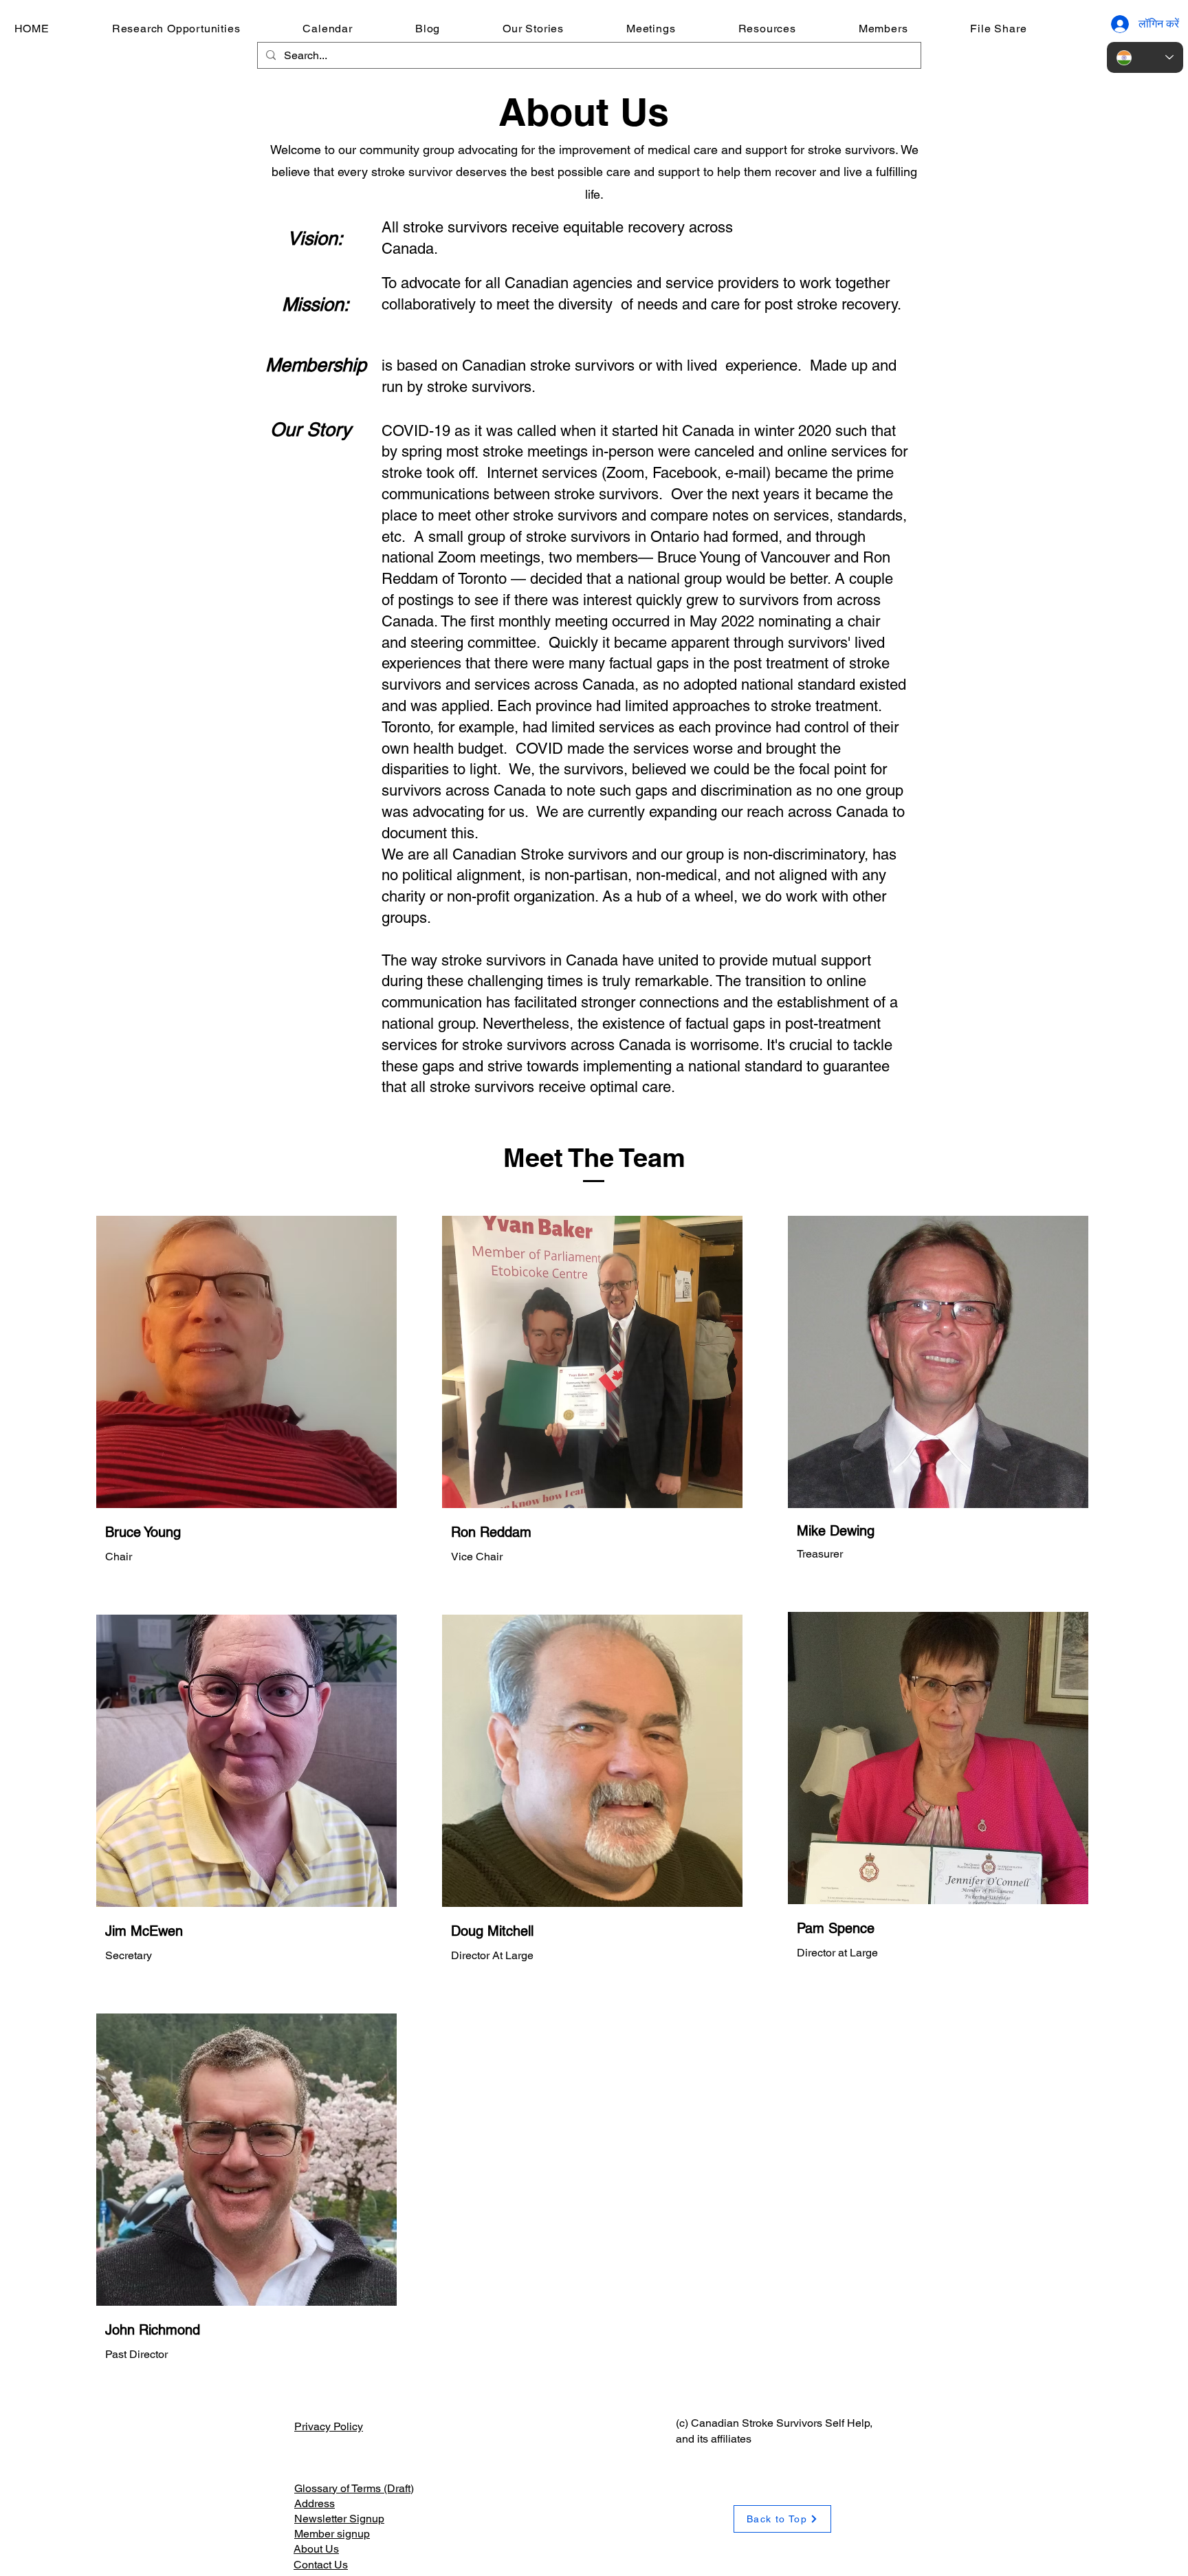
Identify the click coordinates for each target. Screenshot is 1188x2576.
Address (315, 2503)
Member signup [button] (332, 2534)
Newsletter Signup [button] (339, 2519)
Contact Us (321, 2565)
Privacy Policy (329, 2426)
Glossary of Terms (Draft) (354, 2488)
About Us (316, 2549)
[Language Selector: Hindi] (1145, 57)
